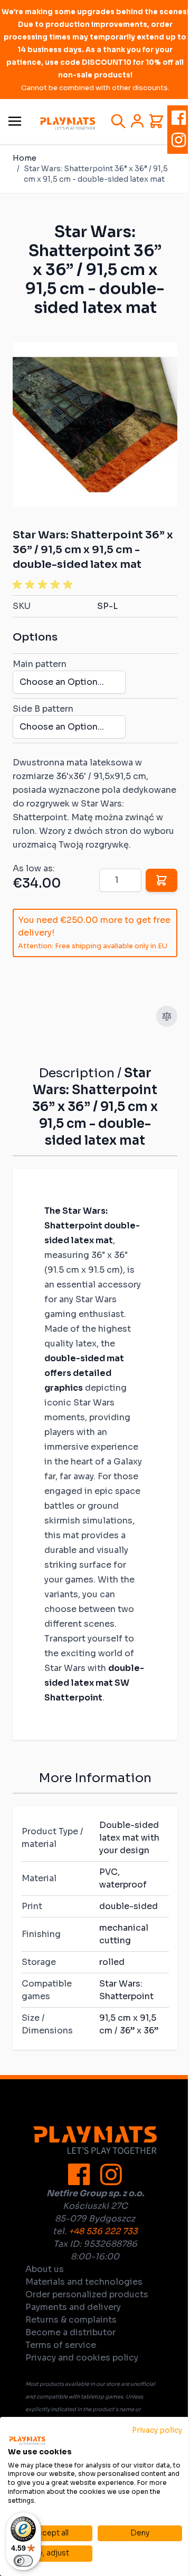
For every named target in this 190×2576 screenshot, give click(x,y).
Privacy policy (157, 2430)
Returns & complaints (71, 2320)
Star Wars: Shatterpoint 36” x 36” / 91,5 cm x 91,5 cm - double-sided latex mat (96, 174)
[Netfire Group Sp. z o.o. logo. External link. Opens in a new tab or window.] (27, 2441)
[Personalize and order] (161, 880)
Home (25, 158)
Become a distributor (70, 2332)
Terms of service (61, 2345)
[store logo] (68, 124)
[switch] (23, 2561)
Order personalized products (87, 2294)
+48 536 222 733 (103, 2231)
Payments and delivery (73, 2307)
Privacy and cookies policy (82, 2358)
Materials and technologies (84, 2282)
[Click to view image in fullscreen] (95, 425)
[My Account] (137, 121)
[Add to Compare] (167, 1016)
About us (45, 2269)
